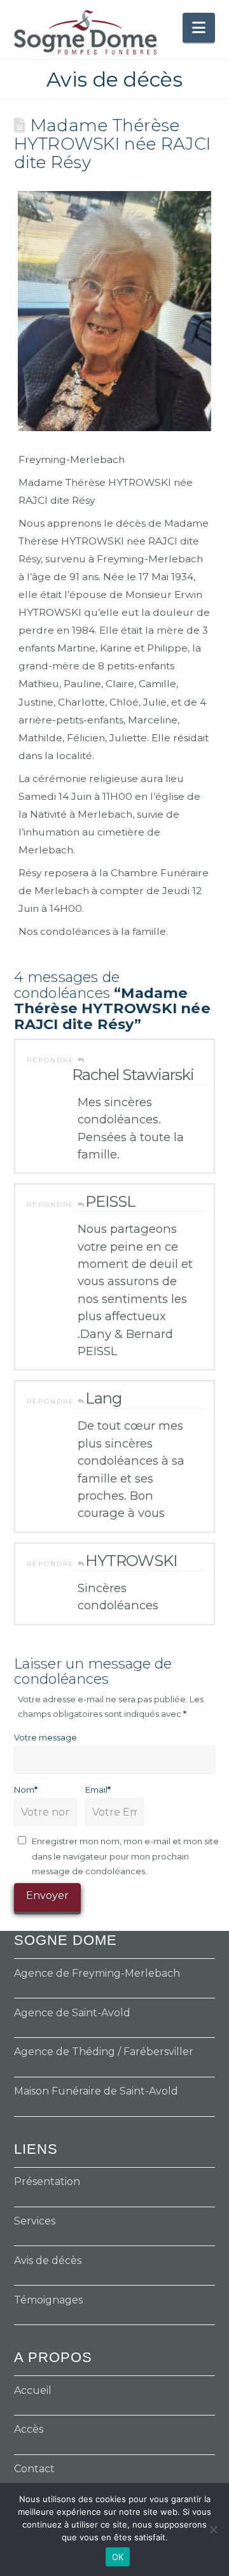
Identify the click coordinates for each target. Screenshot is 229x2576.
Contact (34, 2469)
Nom (26, 1790)
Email (98, 1790)
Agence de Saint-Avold (72, 2013)
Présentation (47, 2181)
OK (118, 2557)
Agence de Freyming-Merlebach (97, 1973)
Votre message (45, 1737)
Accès (29, 2429)
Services (35, 2221)
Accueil (33, 2390)
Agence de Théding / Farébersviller (104, 2052)
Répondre (52, 1060)
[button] (199, 28)
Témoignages (48, 2300)
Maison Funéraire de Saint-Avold (96, 2091)
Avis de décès (48, 2260)
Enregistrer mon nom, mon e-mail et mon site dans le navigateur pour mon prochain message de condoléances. (125, 1856)
